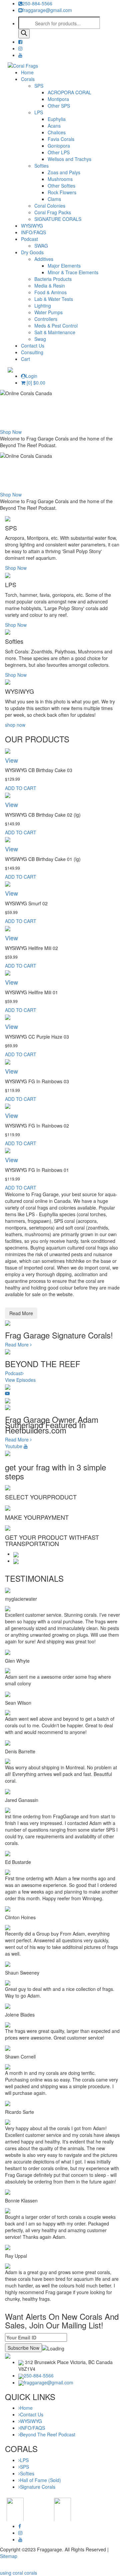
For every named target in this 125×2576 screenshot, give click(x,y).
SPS (39, 86)
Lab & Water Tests (54, 299)
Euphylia (57, 119)
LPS (39, 112)
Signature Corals (38, 2487)
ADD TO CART (21, 788)
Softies (41, 166)
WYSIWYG (32, 226)
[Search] (24, 34)
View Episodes (20, 1380)
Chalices (57, 132)
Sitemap (9, 2556)
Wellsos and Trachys (69, 159)
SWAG (41, 246)
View (11, 760)
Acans (54, 126)
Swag (40, 339)
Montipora (58, 99)
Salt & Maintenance (55, 332)
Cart (25, 359)
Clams (54, 199)
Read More (21, 1313)
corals (31, 2573)
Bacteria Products (53, 279)
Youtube (14, 1446)
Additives (44, 259)
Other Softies (61, 186)
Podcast (29, 239)
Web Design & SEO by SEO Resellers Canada (49, 2566)
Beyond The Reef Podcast (48, 2434)
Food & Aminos (50, 292)
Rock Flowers (62, 192)
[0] (35, 383)
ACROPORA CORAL (69, 92)
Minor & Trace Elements (73, 272)
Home (27, 72)
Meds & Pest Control (56, 326)
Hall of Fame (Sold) (40, 2480)
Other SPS (59, 106)
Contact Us (33, 346)
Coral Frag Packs (53, 212)
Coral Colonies (50, 206)
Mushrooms (60, 179)
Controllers (46, 319)
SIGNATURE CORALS (58, 219)
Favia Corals (61, 139)
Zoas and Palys (64, 172)
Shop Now (11, 432)
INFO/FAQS (33, 232)
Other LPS (59, 152)
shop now (15, 725)
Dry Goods (32, 252)
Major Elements (64, 266)
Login (31, 376)
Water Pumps (48, 312)
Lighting (43, 306)
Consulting (32, 352)
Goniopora (59, 146)
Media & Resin (50, 286)
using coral (11, 2573)
